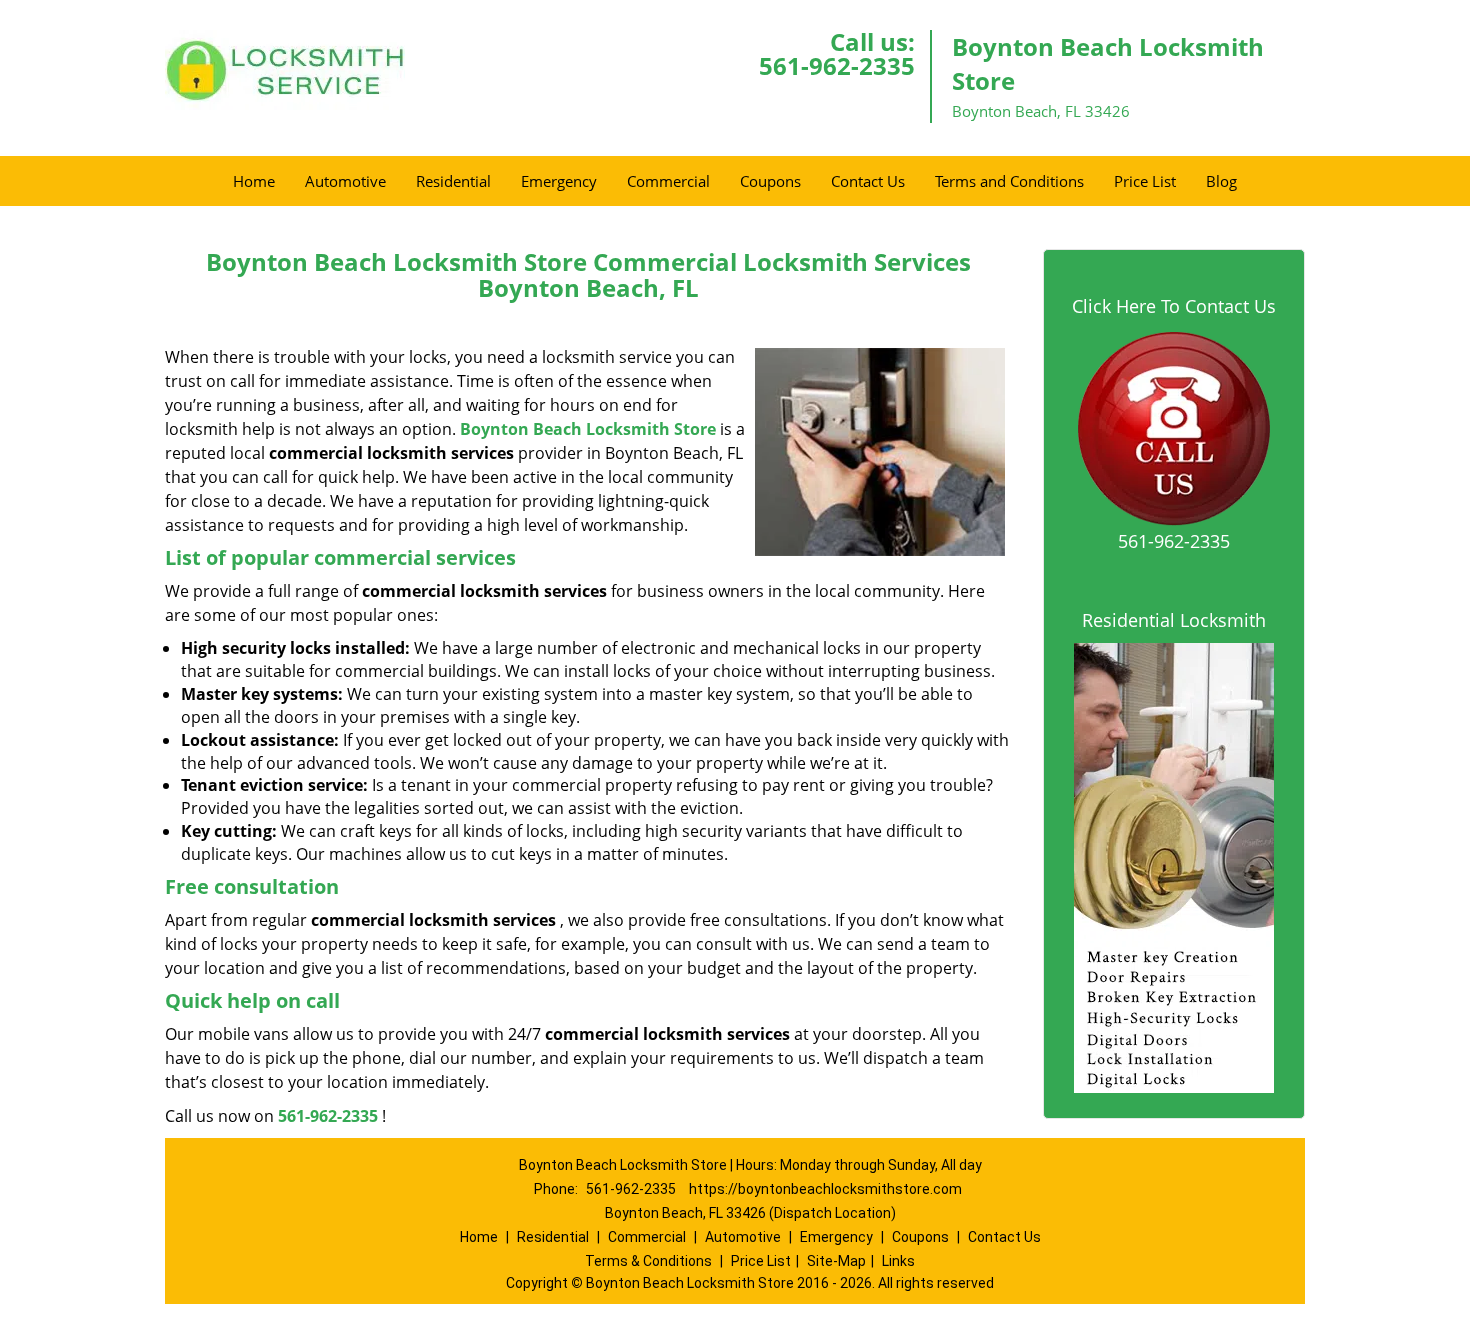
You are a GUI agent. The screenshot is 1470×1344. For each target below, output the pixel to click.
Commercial (668, 181)
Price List (1145, 181)
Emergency (559, 181)
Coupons (770, 181)
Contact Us (868, 181)
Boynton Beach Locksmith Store (588, 429)
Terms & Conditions (648, 1261)
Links (898, 1261)
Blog (1221, 181)
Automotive (345, 181)
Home (254, 181)
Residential (453, 181)
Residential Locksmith (1174, 620)
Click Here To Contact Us (1174, 306)
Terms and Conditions (1009, 181)
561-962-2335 (837, 65)
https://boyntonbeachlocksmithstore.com (825, 1189)
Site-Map (836, 1261)
